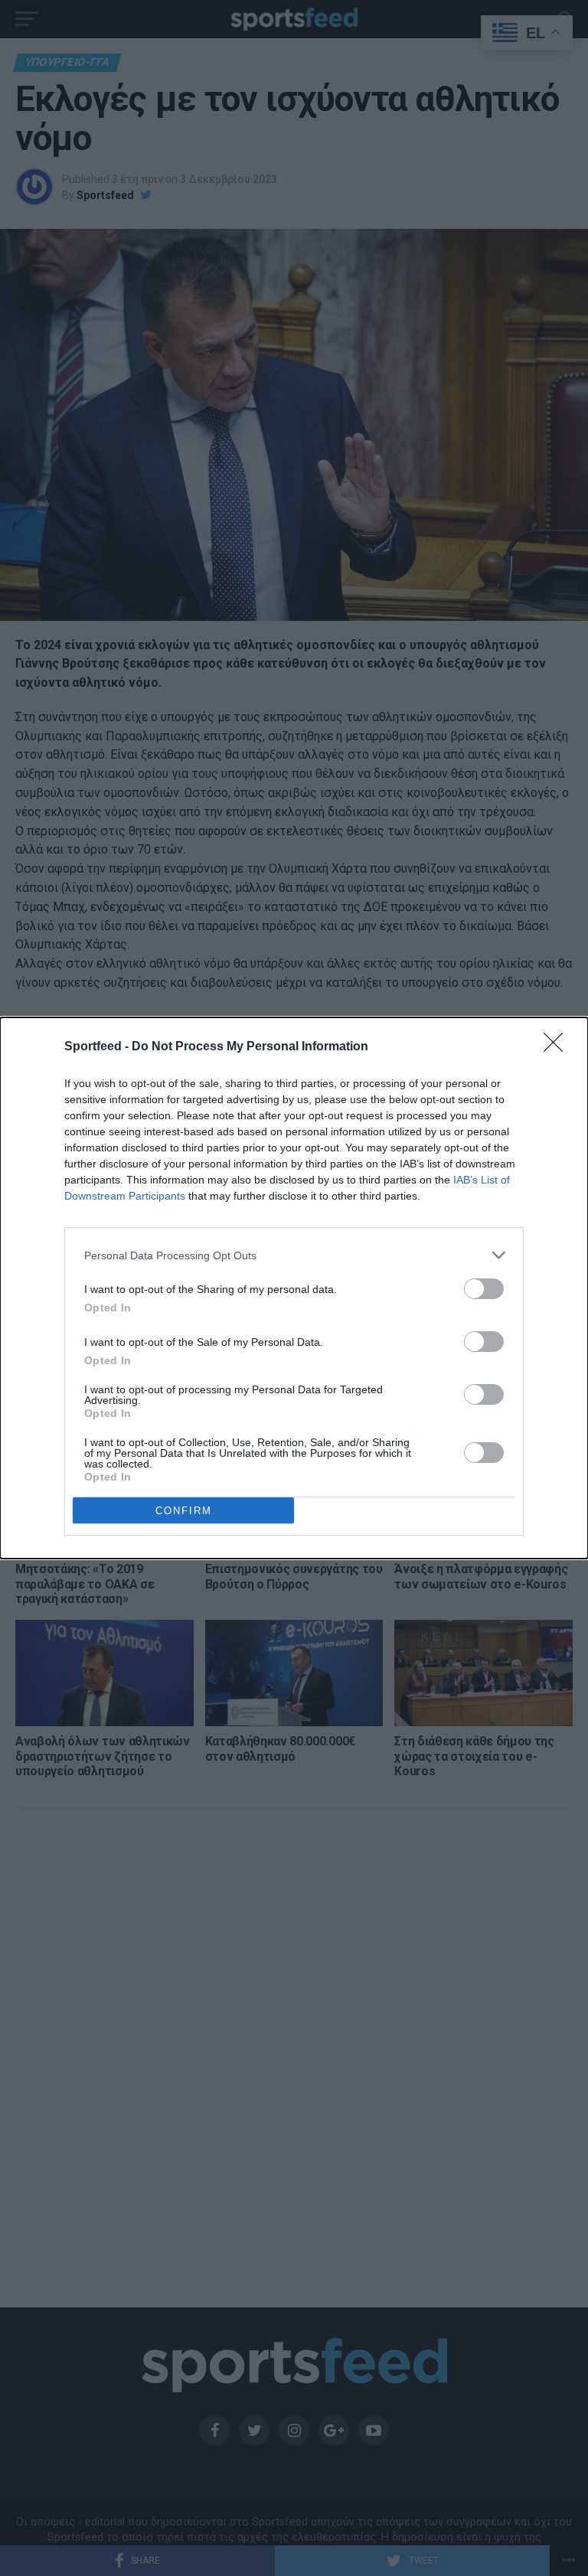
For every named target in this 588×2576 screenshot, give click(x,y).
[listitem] (294, 1255)
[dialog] (294, 1288)
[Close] (558, 1047)
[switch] (484, 1289)
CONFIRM (184, 1511)
